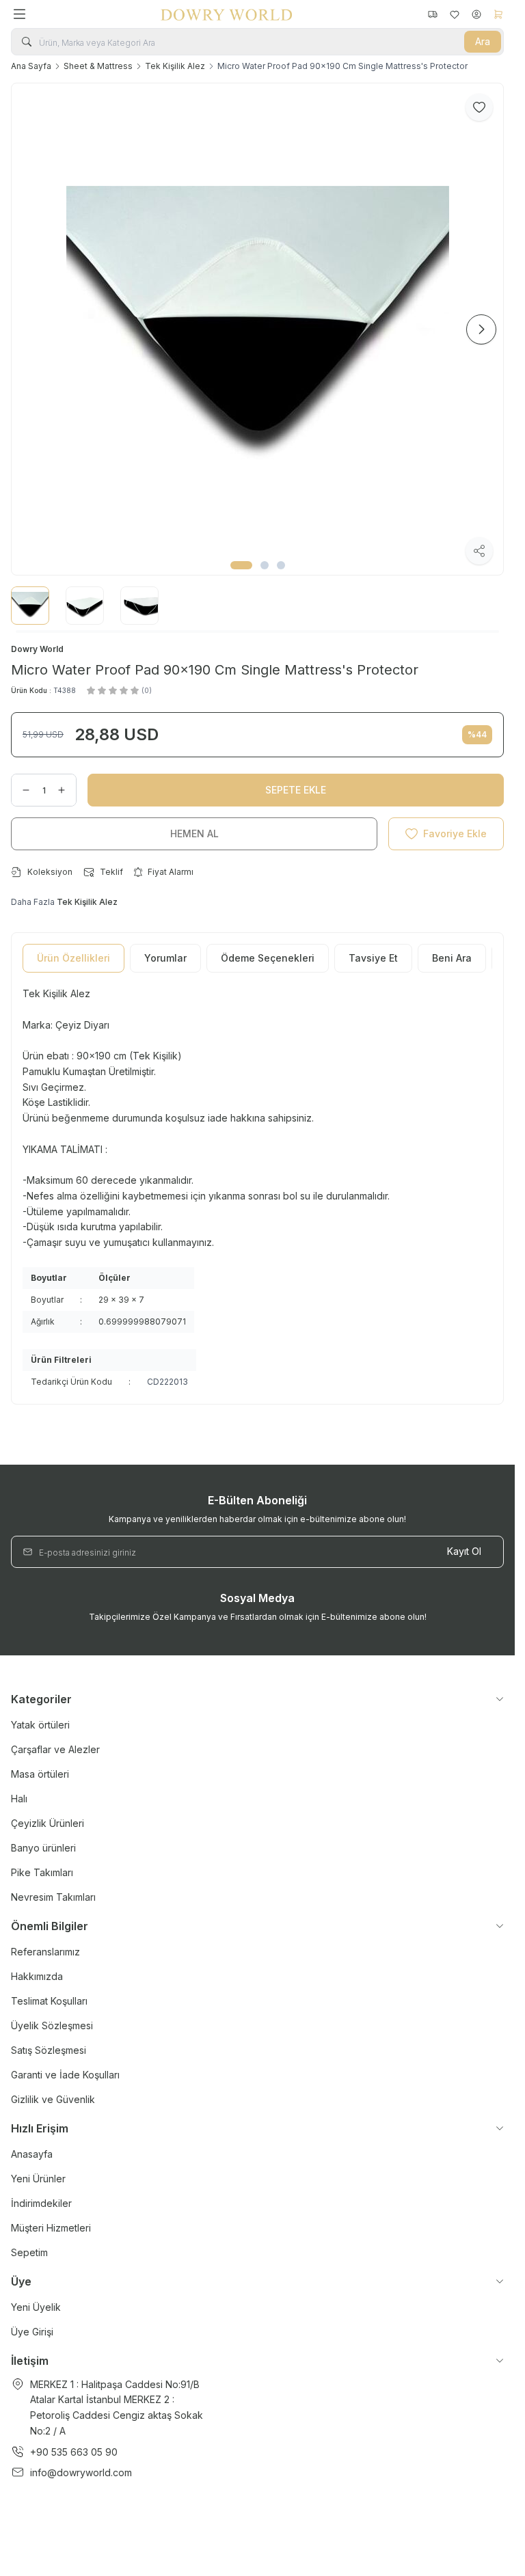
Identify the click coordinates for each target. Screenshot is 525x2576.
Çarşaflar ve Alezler (55, 1749)
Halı (19, 1799)
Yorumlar (165, 958)
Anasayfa (32, 2154)
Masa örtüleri (40, 1774)
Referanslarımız (45, 1952)
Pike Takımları (42, 1872)
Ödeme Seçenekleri (268, 958)
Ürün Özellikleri (73, 958)
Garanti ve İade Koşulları (65, 2075)
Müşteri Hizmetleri (51, 2228)
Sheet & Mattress (98, 66)
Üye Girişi (32, 2332)
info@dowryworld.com (81, 2472)
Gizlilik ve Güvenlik (53, 2099)
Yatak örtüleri (40, 1725)
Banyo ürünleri (43, 1848)
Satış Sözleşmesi (49, 2050)
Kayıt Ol (464, 1551)
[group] (257, 329)
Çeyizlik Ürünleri (48, 1823)
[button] (241, 565)
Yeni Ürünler (38, 2179)
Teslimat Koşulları (49, 2001)
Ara (483, 41)
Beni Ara (452, 958)
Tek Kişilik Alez (175, 66)
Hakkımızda (37, 1976)
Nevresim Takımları (53, 1897)
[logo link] (226, 14)
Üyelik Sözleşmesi (52, 2025)
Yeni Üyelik (36, 2307)
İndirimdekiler (41, 2203)
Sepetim (29, 2252)
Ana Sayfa (31, 66)
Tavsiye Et (373, 958)
